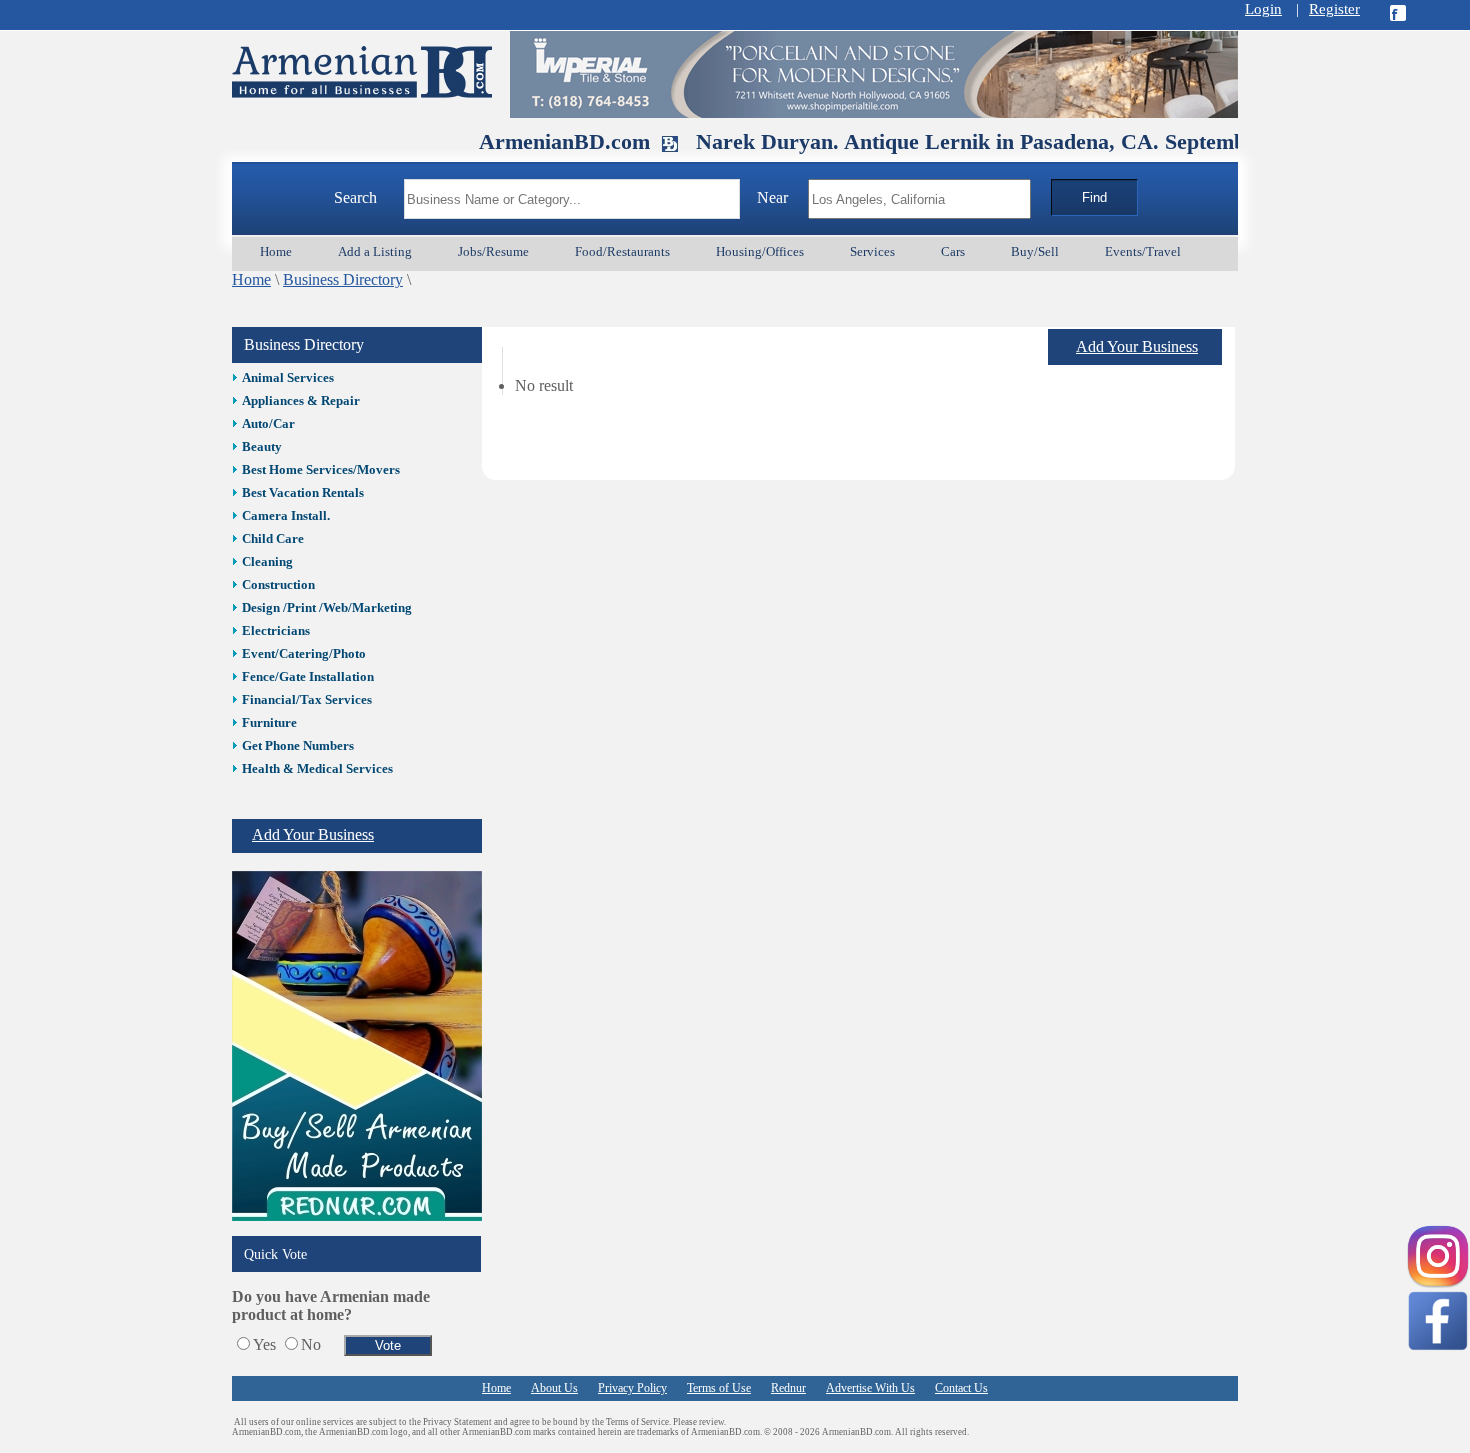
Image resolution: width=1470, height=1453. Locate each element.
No (311, 1344)
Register (1334, 9)
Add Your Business (313, 834)
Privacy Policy (632, 1388)
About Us (554, 1388)
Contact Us (961, 1388)
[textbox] (572, 199)
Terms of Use (719, 1388)
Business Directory (343, 279)
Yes (264, 1344)
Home (251, 279)
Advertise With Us (870, 1388)
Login (1263, 9)
